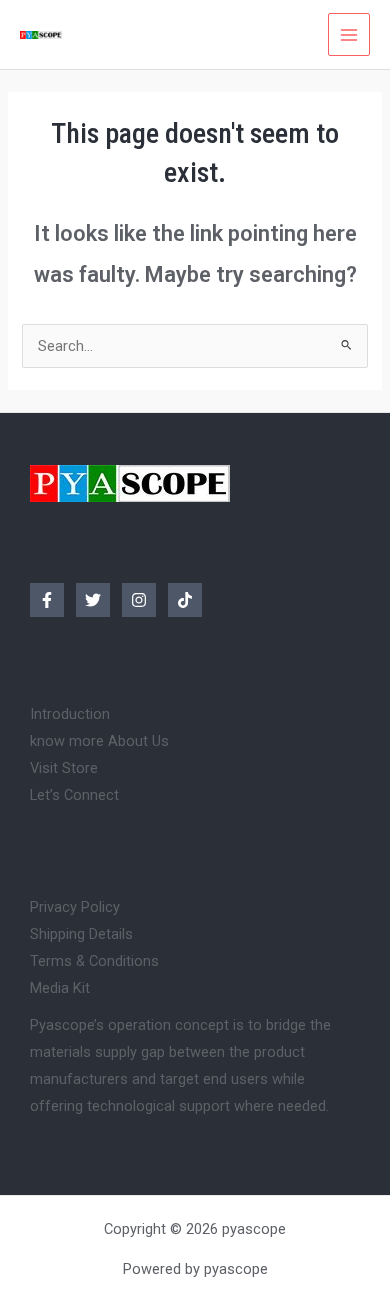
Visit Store (64, 768)
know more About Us (99, 741)
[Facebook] (47, 600)
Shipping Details (81, 934)
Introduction (70, 714)
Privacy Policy (75, 907)
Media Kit (60, 988)
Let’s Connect (74, 795)
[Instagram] (139, 600)
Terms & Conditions (94, 961)
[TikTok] (185, 600)
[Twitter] (93, 600)
